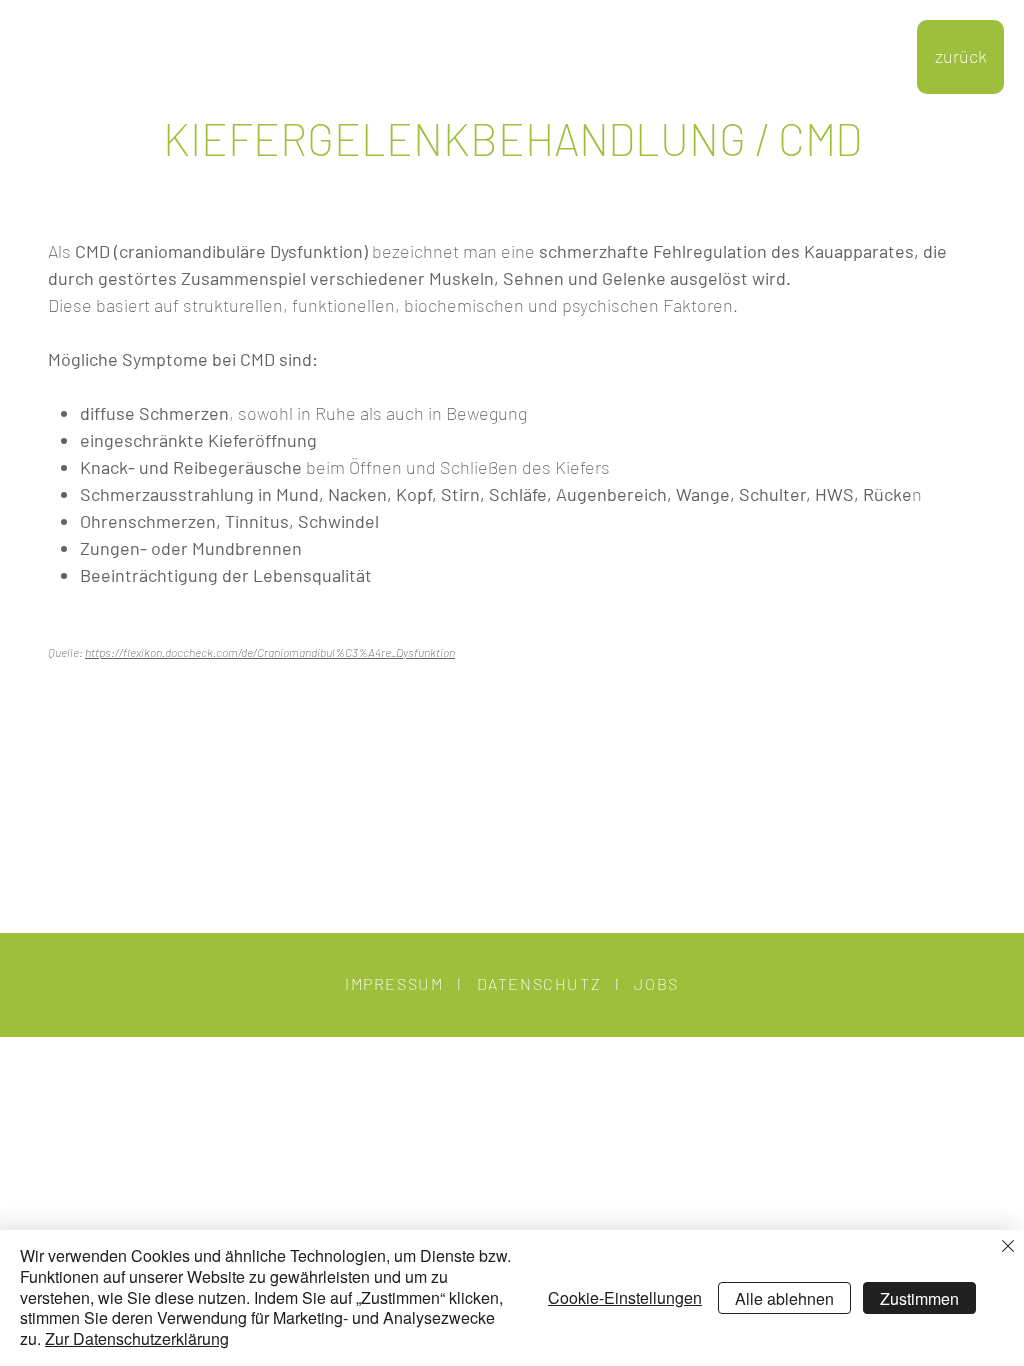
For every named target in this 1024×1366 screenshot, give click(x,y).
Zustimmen (919, 1298)
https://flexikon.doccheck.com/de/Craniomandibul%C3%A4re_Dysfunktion (270, 652)
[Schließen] (1008, 1247)
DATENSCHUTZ (539, 983)
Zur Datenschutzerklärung (137, 1338)
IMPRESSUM (394, 983)
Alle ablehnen (784, 1298)
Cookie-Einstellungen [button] (625, 1297)
